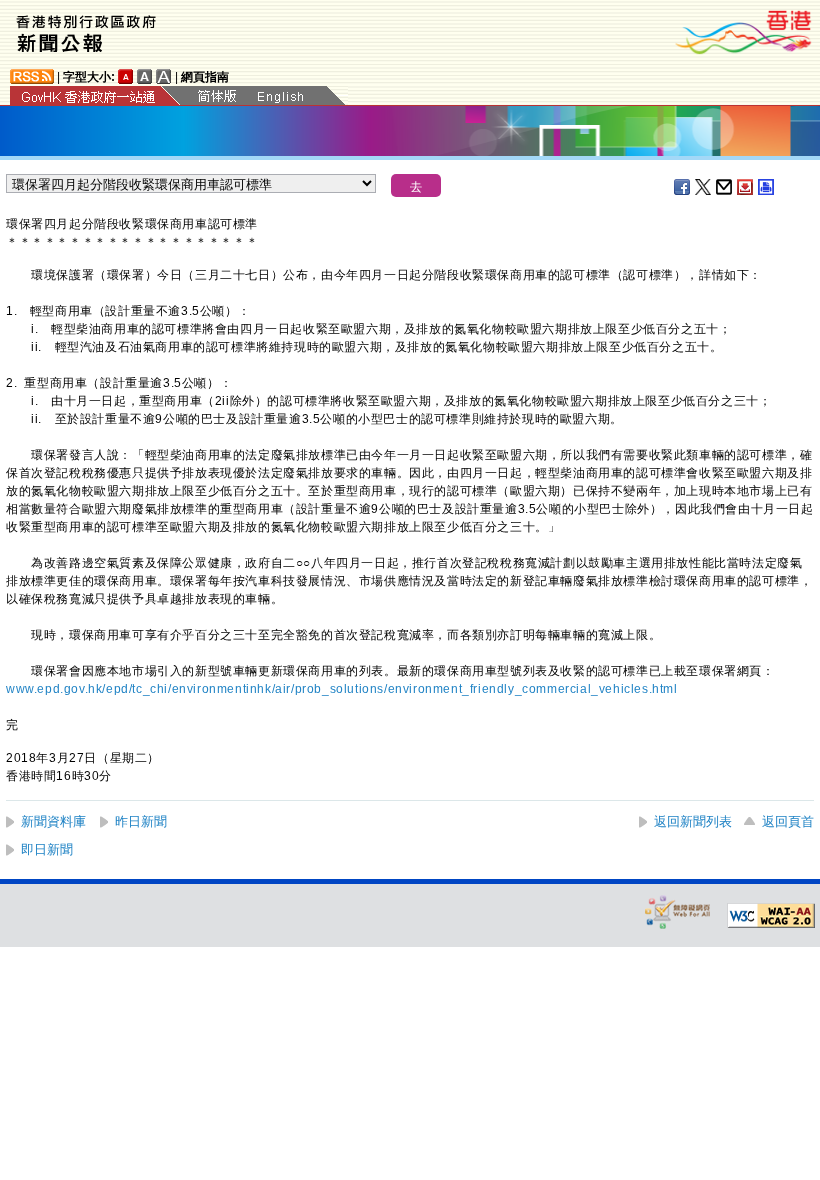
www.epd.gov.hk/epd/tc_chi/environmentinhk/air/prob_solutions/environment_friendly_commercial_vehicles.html (342, 689)
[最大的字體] (164, 76)
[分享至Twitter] (704, 187)
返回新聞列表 (693, 821)
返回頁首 (788, 821)
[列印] (767, 187)
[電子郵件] (725, 187)
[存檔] (746, 187)
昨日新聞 (141, 821)
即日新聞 (47, 849)
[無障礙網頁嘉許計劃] (678, 911)
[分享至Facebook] (683, 187)
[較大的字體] (145, 76)
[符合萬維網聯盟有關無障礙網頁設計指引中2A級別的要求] (771, 916)
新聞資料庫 (53, 821)
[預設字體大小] (126, 76)
